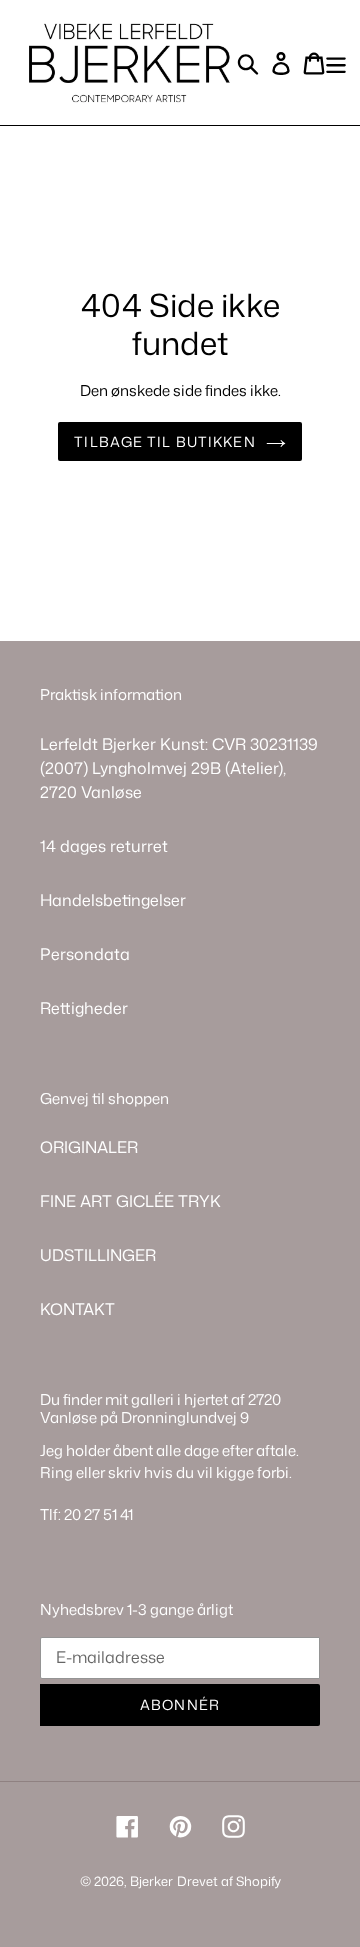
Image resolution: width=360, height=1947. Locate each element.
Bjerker (151, 1881)
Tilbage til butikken (164, 441)
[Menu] (336, 62)
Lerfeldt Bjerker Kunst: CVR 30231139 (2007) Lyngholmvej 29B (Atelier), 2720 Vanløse (179, 768)
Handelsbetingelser (113, 900)
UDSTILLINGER (98, 1255)
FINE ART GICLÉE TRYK (130, 1201)
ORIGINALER (89, 1147)
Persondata (85, 954)
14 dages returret (104, 846)
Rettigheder (84, 1008)
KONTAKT (77, 1309)
